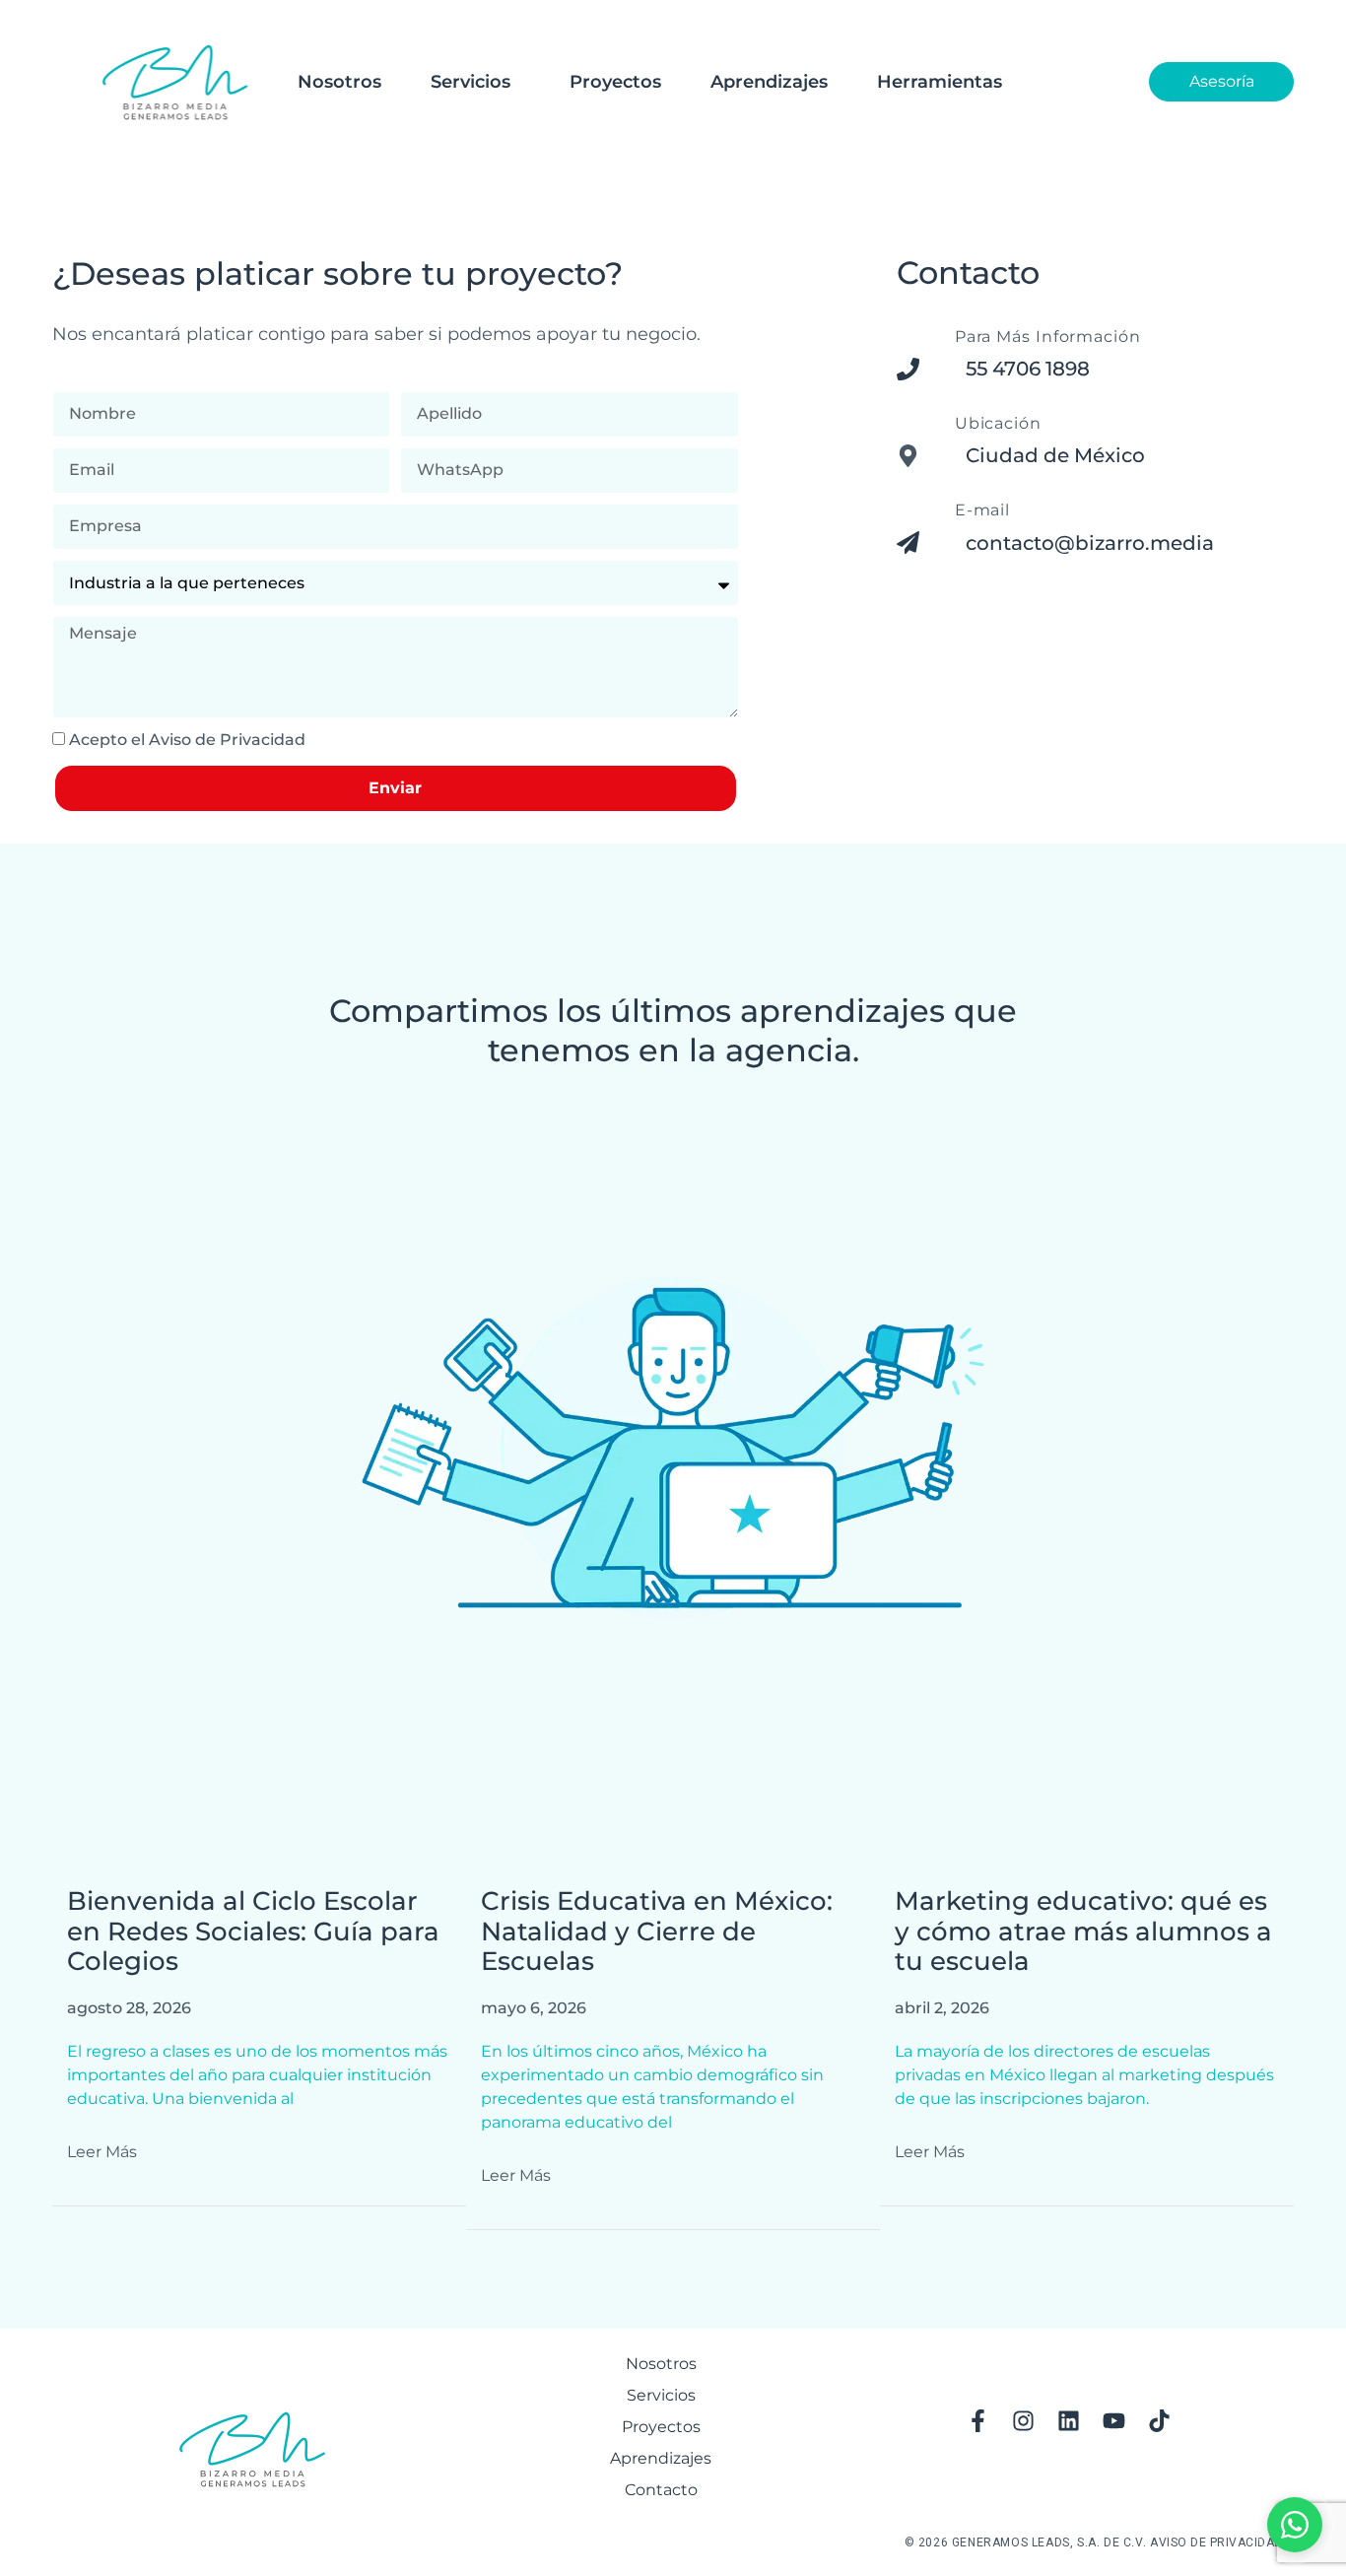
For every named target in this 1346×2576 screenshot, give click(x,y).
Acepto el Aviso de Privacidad (187, 740)
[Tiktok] (1160, 2420)
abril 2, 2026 (942, 2008)
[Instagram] (1024, 2420)
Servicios (471, 82)
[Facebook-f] (978, 2420)
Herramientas (940, 82)
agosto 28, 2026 (129, 2008)
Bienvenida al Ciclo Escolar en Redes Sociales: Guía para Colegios (253, 1932)
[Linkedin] (1069, 2420)
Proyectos (615, 82)
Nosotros (339, 82)
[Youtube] (1114, 2420)
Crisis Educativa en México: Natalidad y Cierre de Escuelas (657, 1932)
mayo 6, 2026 (534, 2008)
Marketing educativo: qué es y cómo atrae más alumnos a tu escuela (1083, 1932)
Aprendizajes (769, 82)
